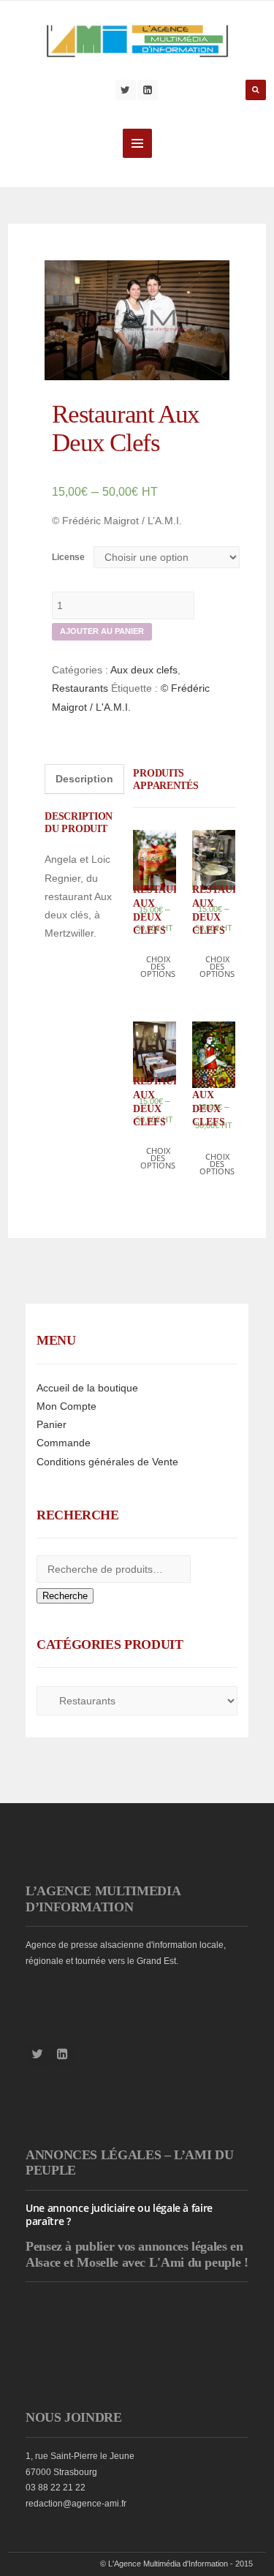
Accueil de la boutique (87, 1388)
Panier (52, 1424)
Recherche (65, 1596)
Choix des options (158, 966)
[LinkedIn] (148, 90)
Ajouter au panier (102, 631)
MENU (137, 143)
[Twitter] (126, 90)
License (68, 557)
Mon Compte (66, 1406)
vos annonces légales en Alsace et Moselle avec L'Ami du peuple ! (137, 2254)
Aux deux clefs (144, 670)
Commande (64, 1443)
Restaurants (80, 688)
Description (84, 779)
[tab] (84, 779)
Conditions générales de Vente (107, 1462)
